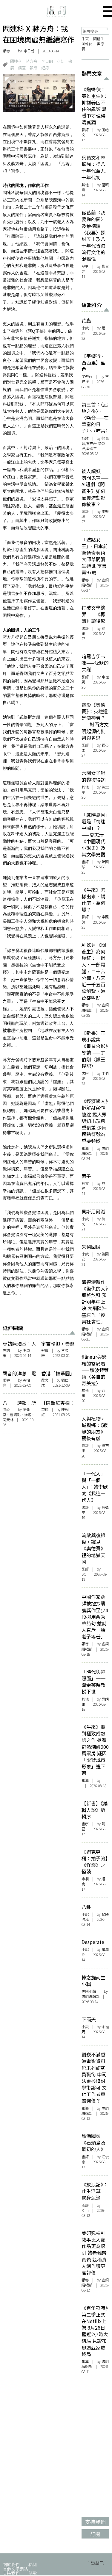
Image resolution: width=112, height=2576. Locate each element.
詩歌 (6, 1410)
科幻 (61, 61)
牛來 (85, 39)
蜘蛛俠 (87, 44)
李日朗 (47, 61)
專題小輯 (89, 1991)
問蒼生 (99, 39)
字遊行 (87, 376)
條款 (33, 2573)
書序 (85, 1073)
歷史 (85, 266)
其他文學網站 (15, 2569)
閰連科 (16, 61)
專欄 (45, 1410)
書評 (85, 628)
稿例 (33, 2564)
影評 (85, 130)
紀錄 (45, 68)
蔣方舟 (32, 61)
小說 (85, 328)
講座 (22, 68)
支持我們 (11, 2573)
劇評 (85, 512)
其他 (85, 185)
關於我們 (11, 2564)
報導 (6, 51)
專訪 (6, 1350)
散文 (45, 1380)
